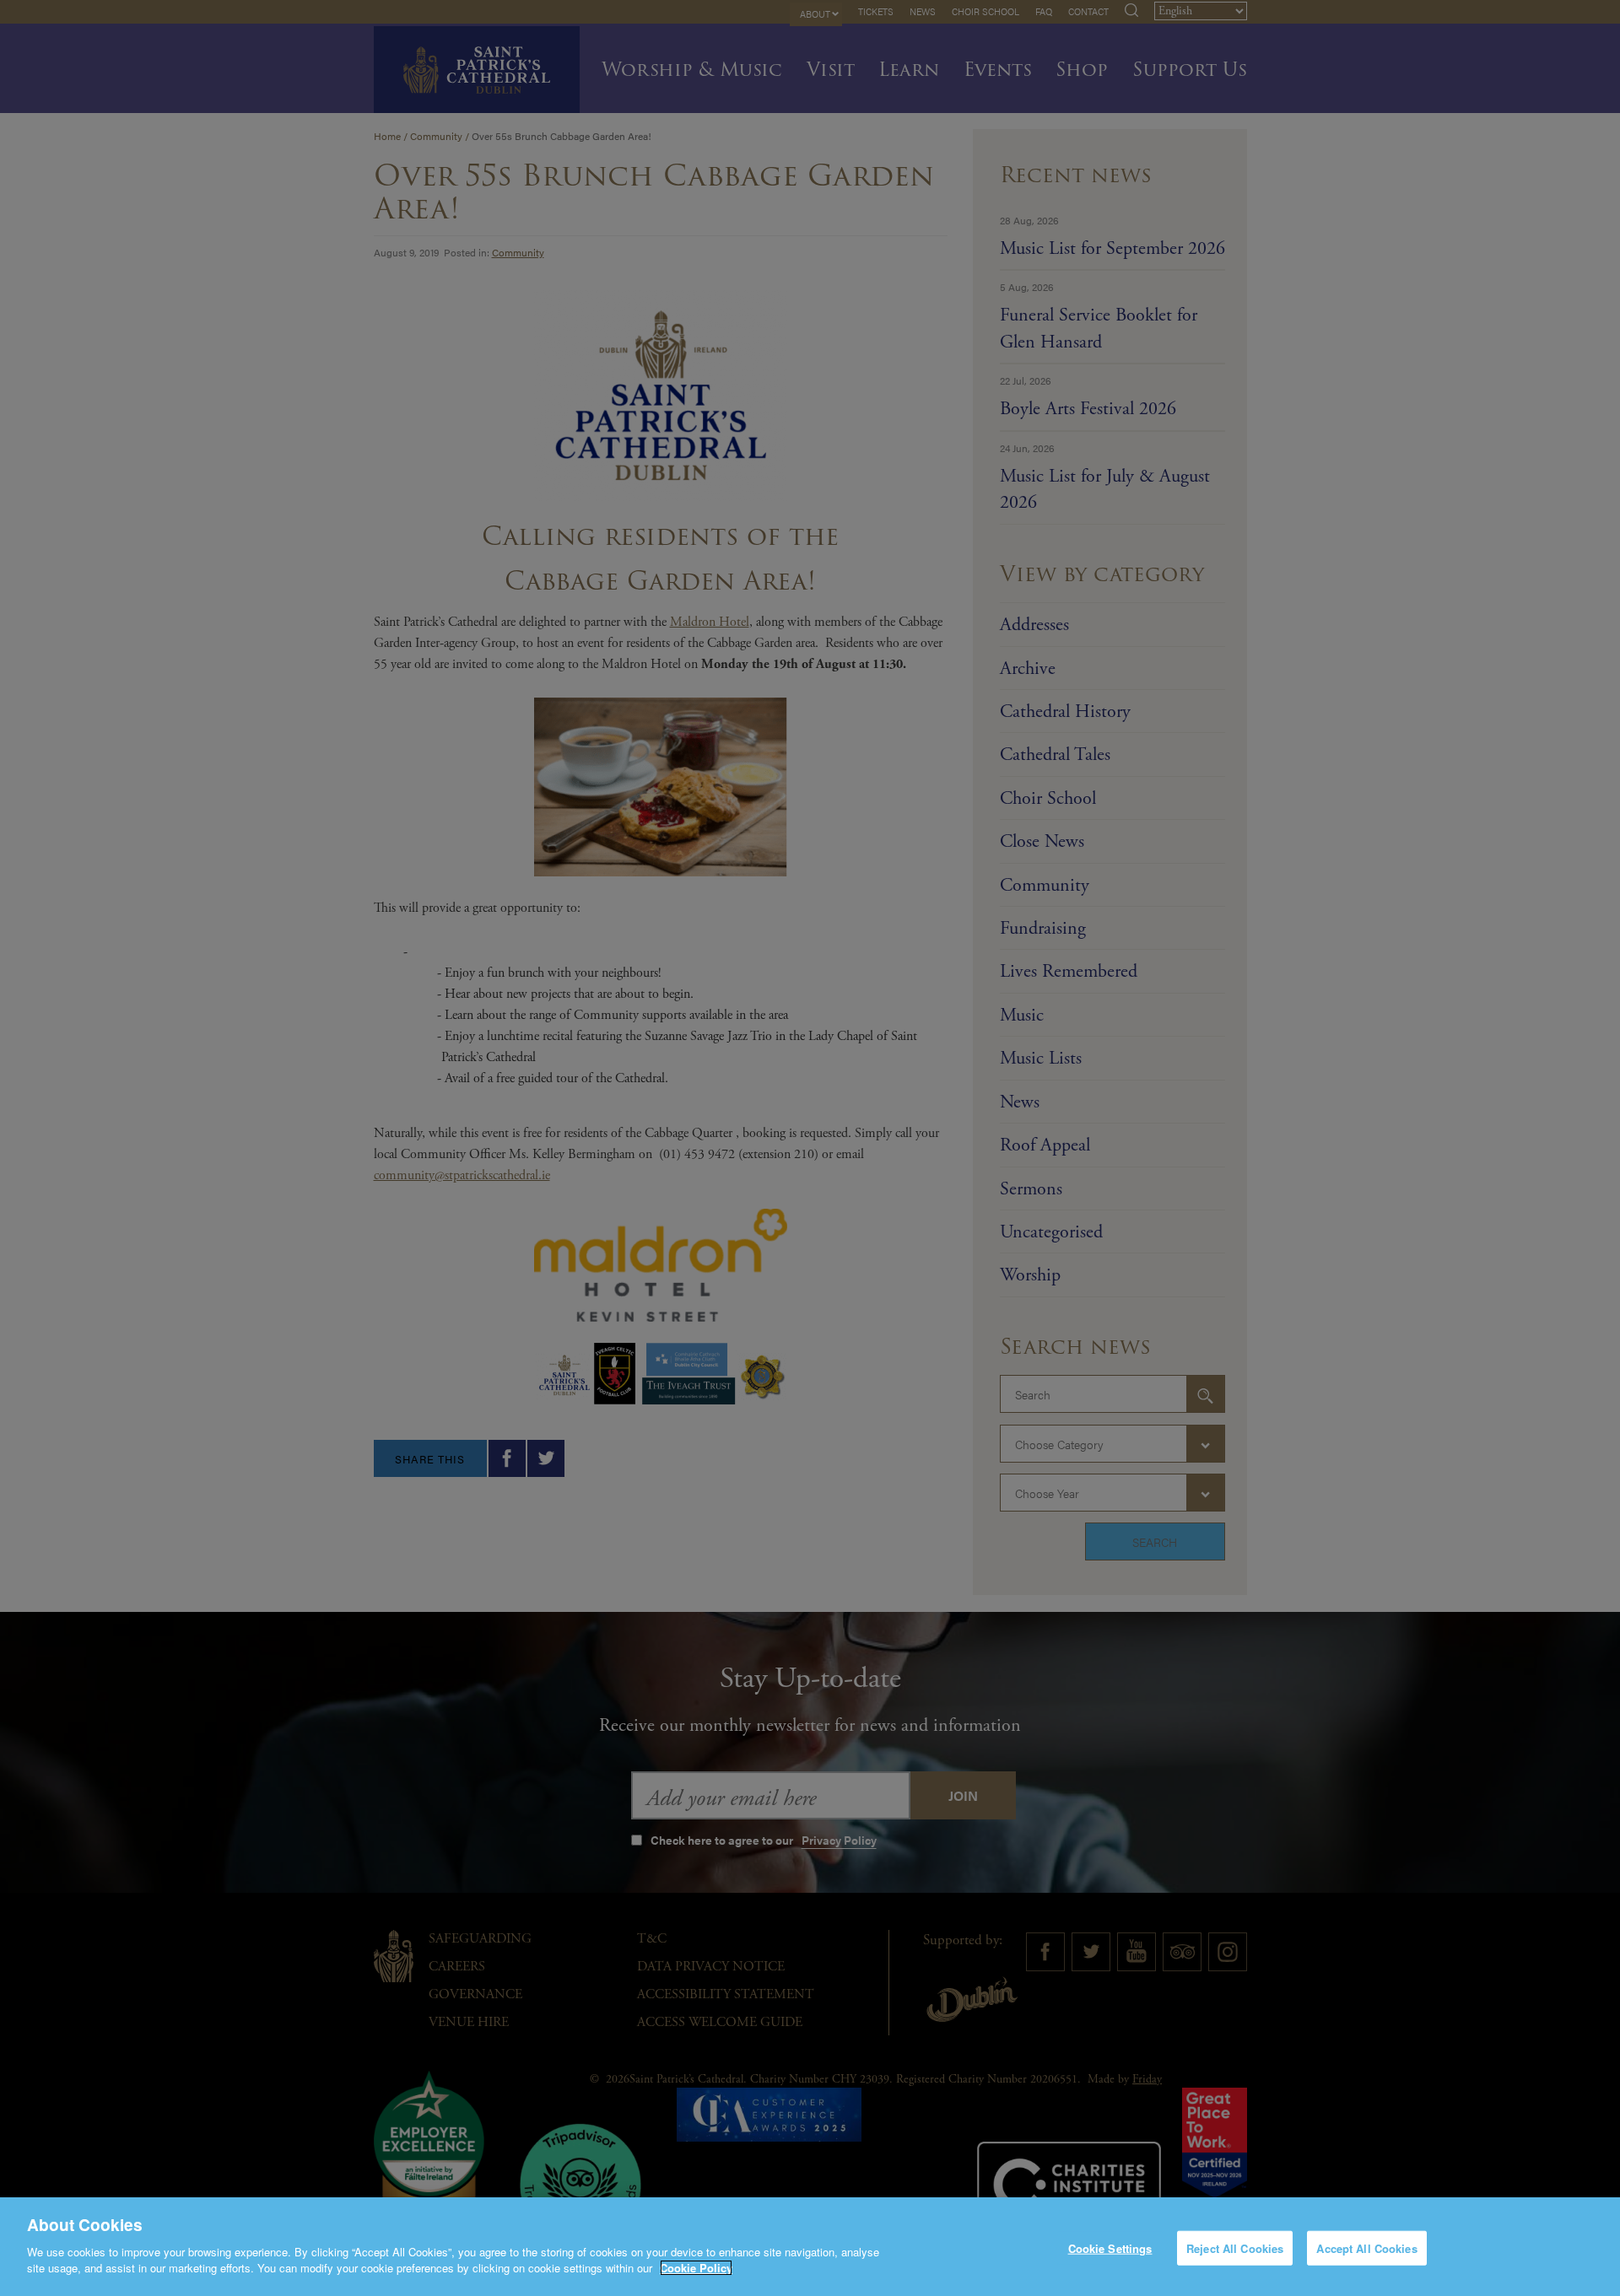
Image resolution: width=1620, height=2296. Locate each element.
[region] (810, 2247)
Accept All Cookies (1366, 2247)
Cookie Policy (696, 2268)
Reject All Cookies (1235, 2247)
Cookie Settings (1110, 2247)
